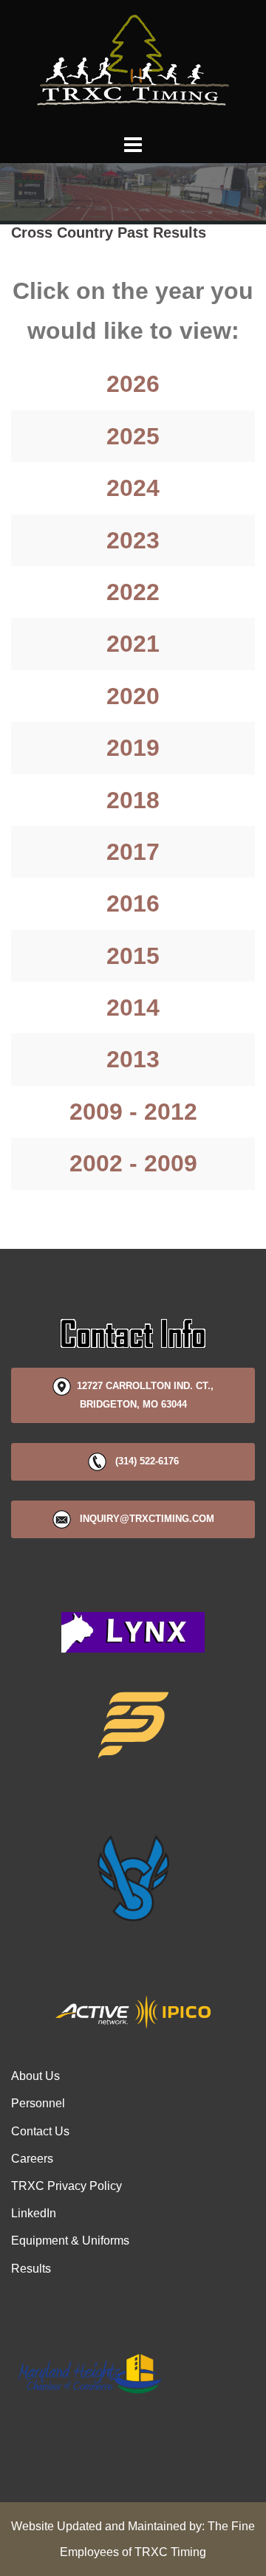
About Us (35, 2076)
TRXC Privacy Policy (66, 2186)
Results (31, 2269)
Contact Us (40, 2131)
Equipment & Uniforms (70, 2241)
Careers (32, 2159)
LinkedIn (34, 2213)
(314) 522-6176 (143, 1461)
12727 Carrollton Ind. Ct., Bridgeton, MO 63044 (142, 1395)
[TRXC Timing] (133, 65)
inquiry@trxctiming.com (143, 1519)
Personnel (38, 2103)
